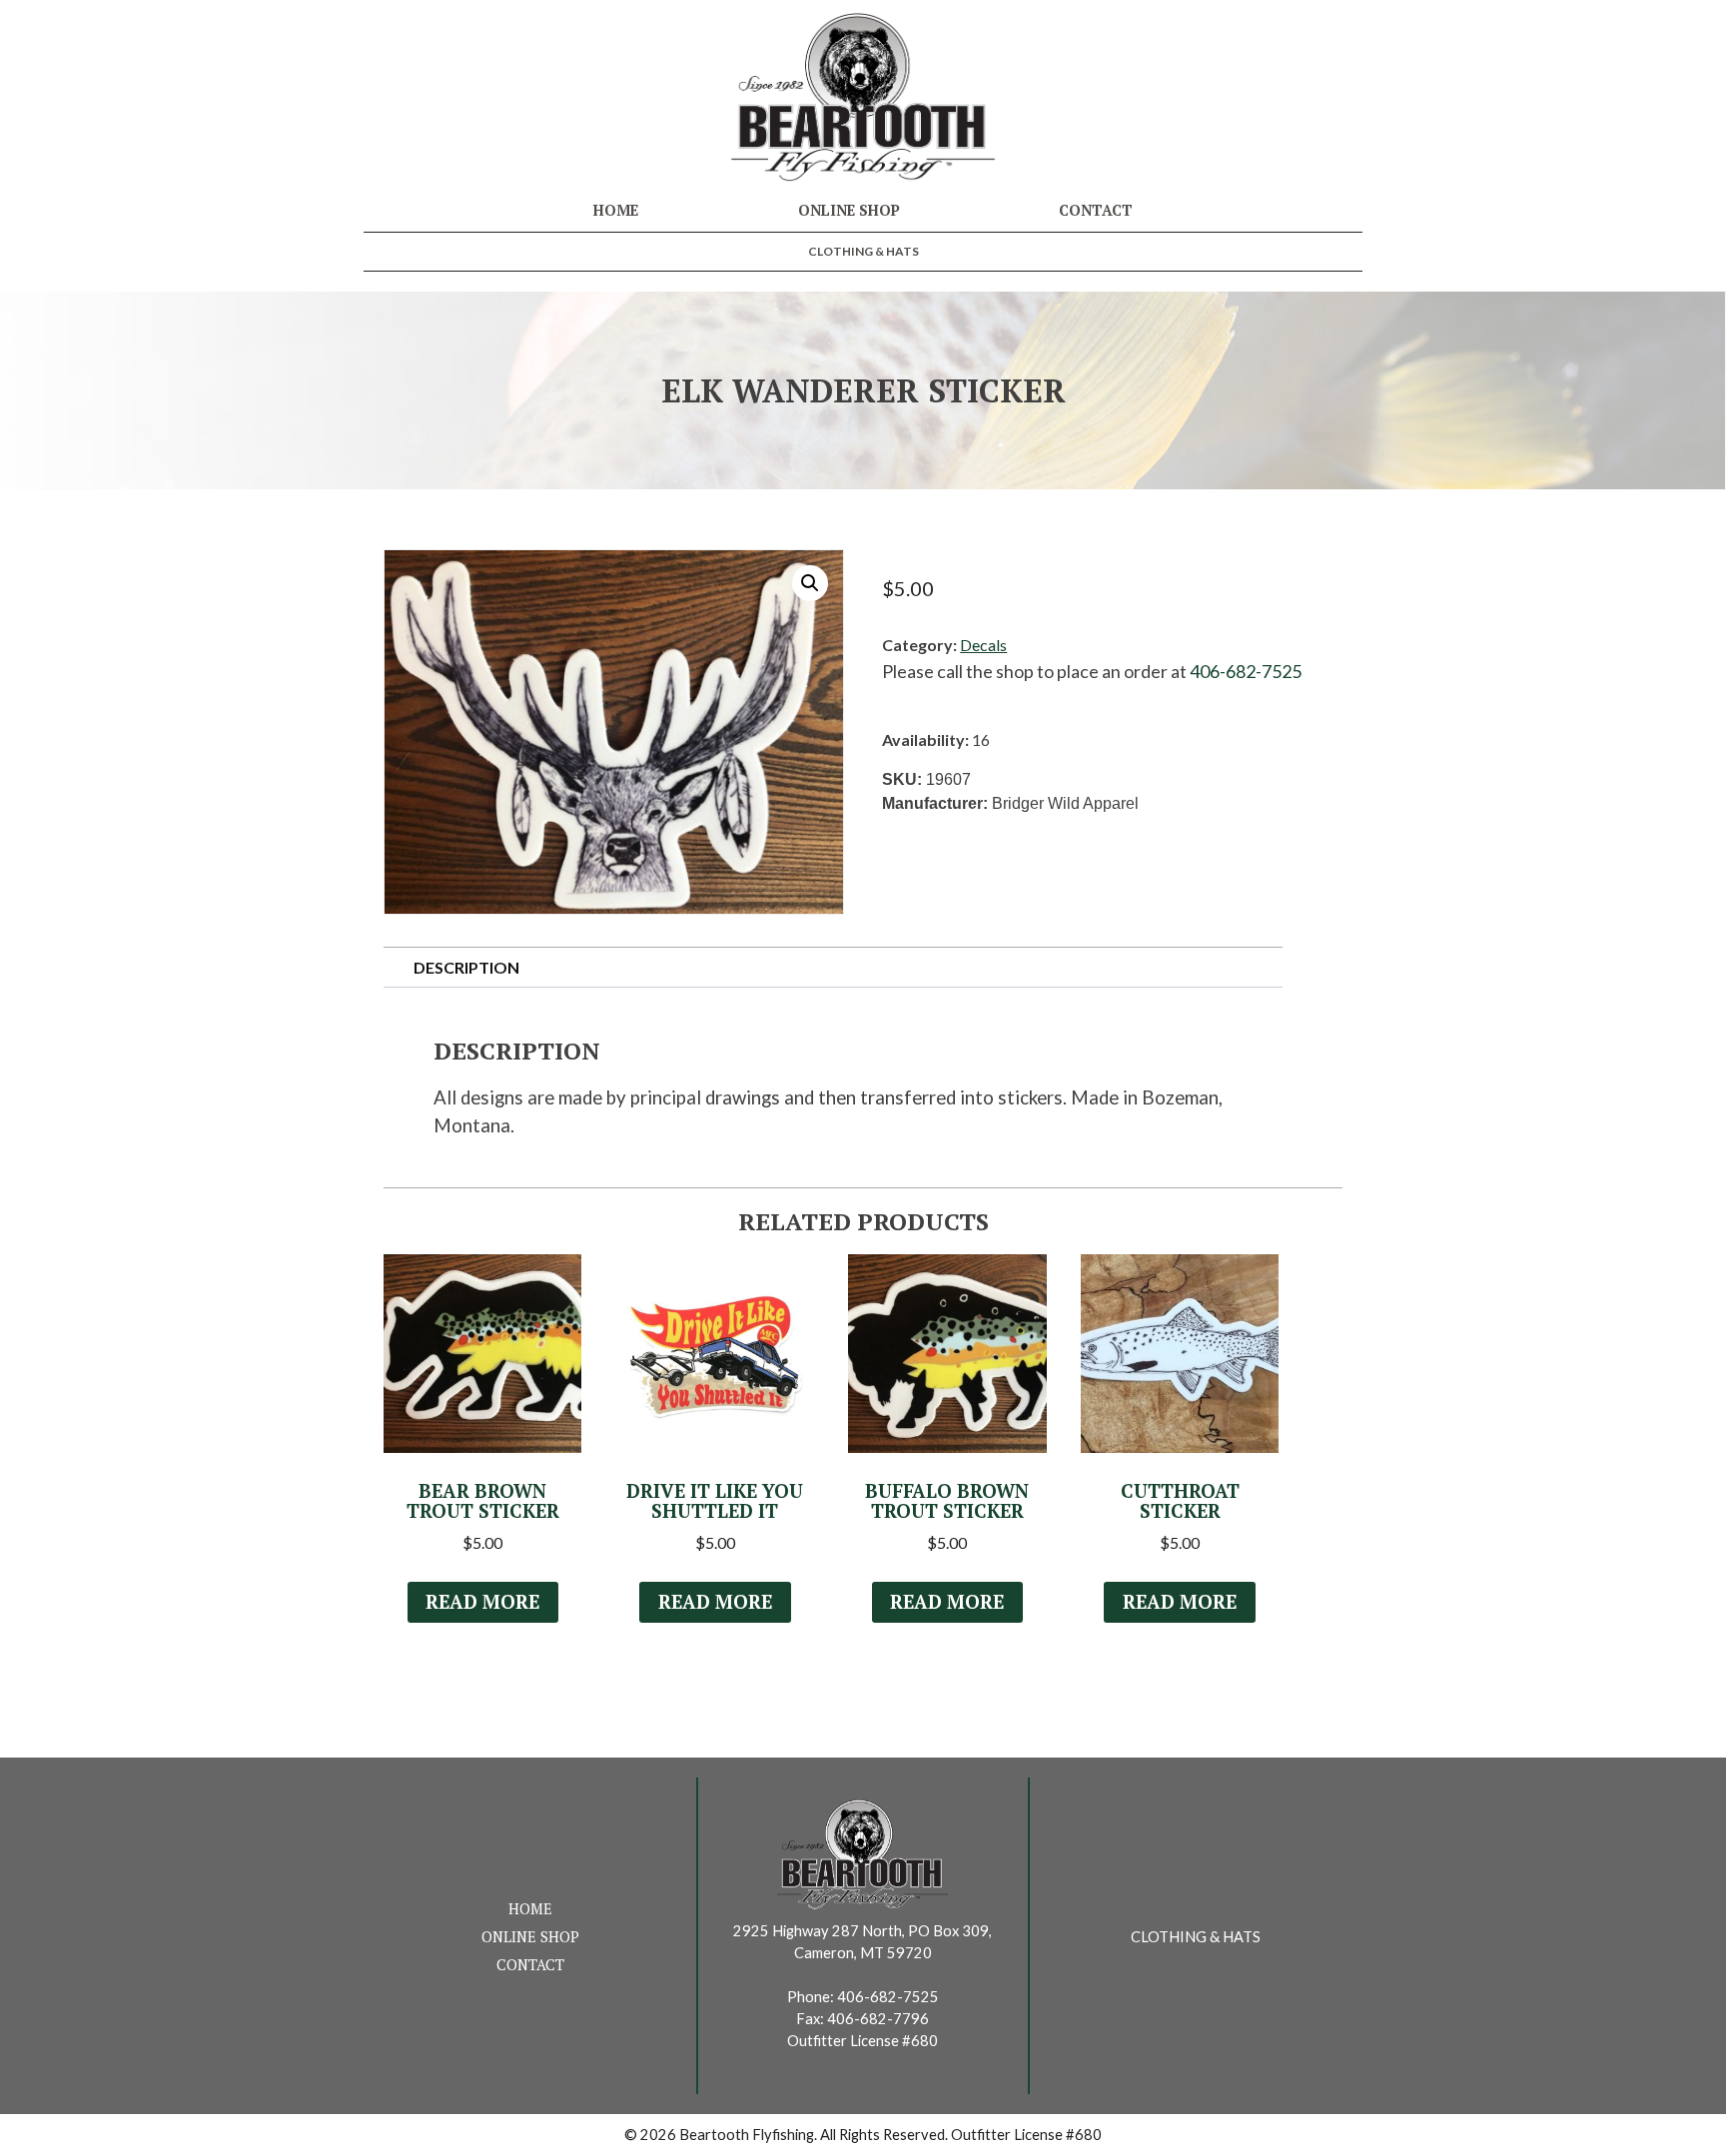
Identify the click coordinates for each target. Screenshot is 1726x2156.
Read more (482, 1602)
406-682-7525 (1246, 671)
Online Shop (849, 210)
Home (616, 210)
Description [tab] (466, 967)
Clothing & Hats (863, 251)
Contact (1096, 210)
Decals (983, 645)
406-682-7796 (878, 2019)
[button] (810, 583)
